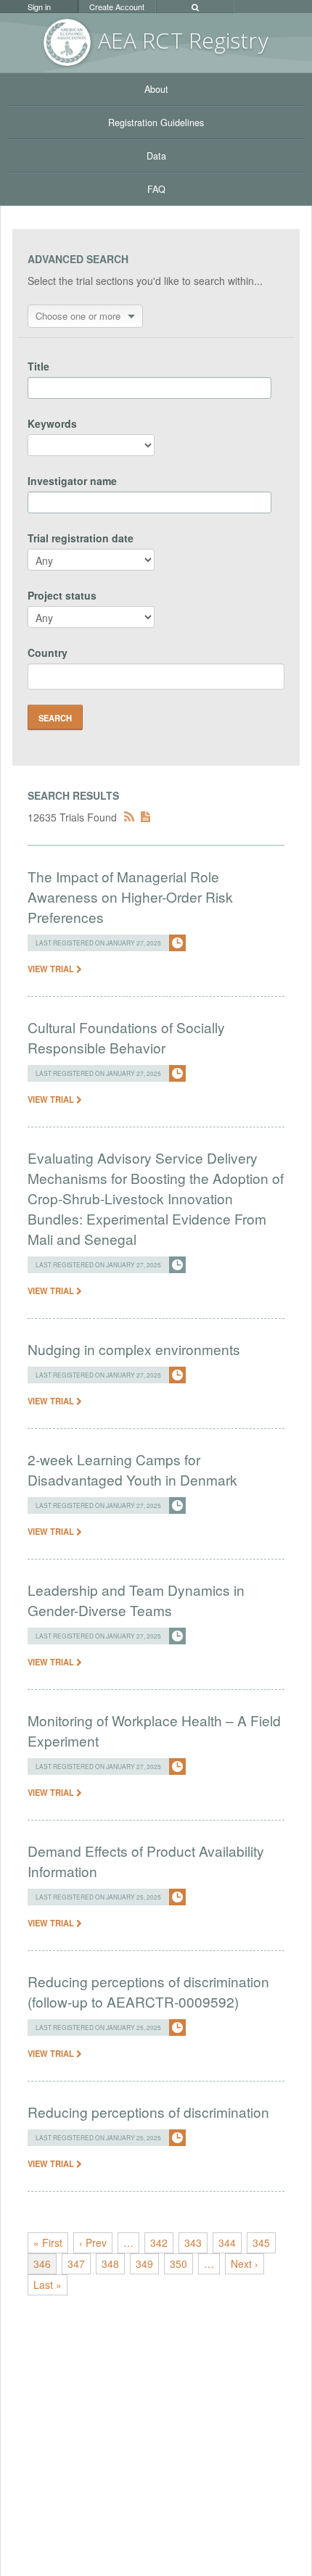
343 (193, 2242)
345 (261, 2242)
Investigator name (72, 481)
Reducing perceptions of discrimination (148, 2112)
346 (42, 2264)
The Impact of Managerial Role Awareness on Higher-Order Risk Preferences (130, 896)
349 (144, 2264)
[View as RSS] (129, 817)
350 (178, 2264)
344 (227, 2242)
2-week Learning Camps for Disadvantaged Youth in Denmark (132, 1469)
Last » (48, 2285)
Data (156, 156)
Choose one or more (78, 316)
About (156, 89)
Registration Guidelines (156, 123)
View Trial (52, 969)
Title (38, 366)
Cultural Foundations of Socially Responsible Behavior (126, 1037)
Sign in (39, 7)
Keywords (52, 423)
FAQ (156, 189)
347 (76, 2264)
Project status (62, 595)
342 (159, 2242)
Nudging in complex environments (134, 1349)
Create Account (117, 7)
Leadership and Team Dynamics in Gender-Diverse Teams (136, 1600)
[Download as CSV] (145, 817)
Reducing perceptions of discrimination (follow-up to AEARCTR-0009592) (148, 1991)
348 (110, 2264)
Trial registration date (81, 538)
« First (48, 2242)
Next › (245, 2264)
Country (48, 653)
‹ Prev (93, 2242)
